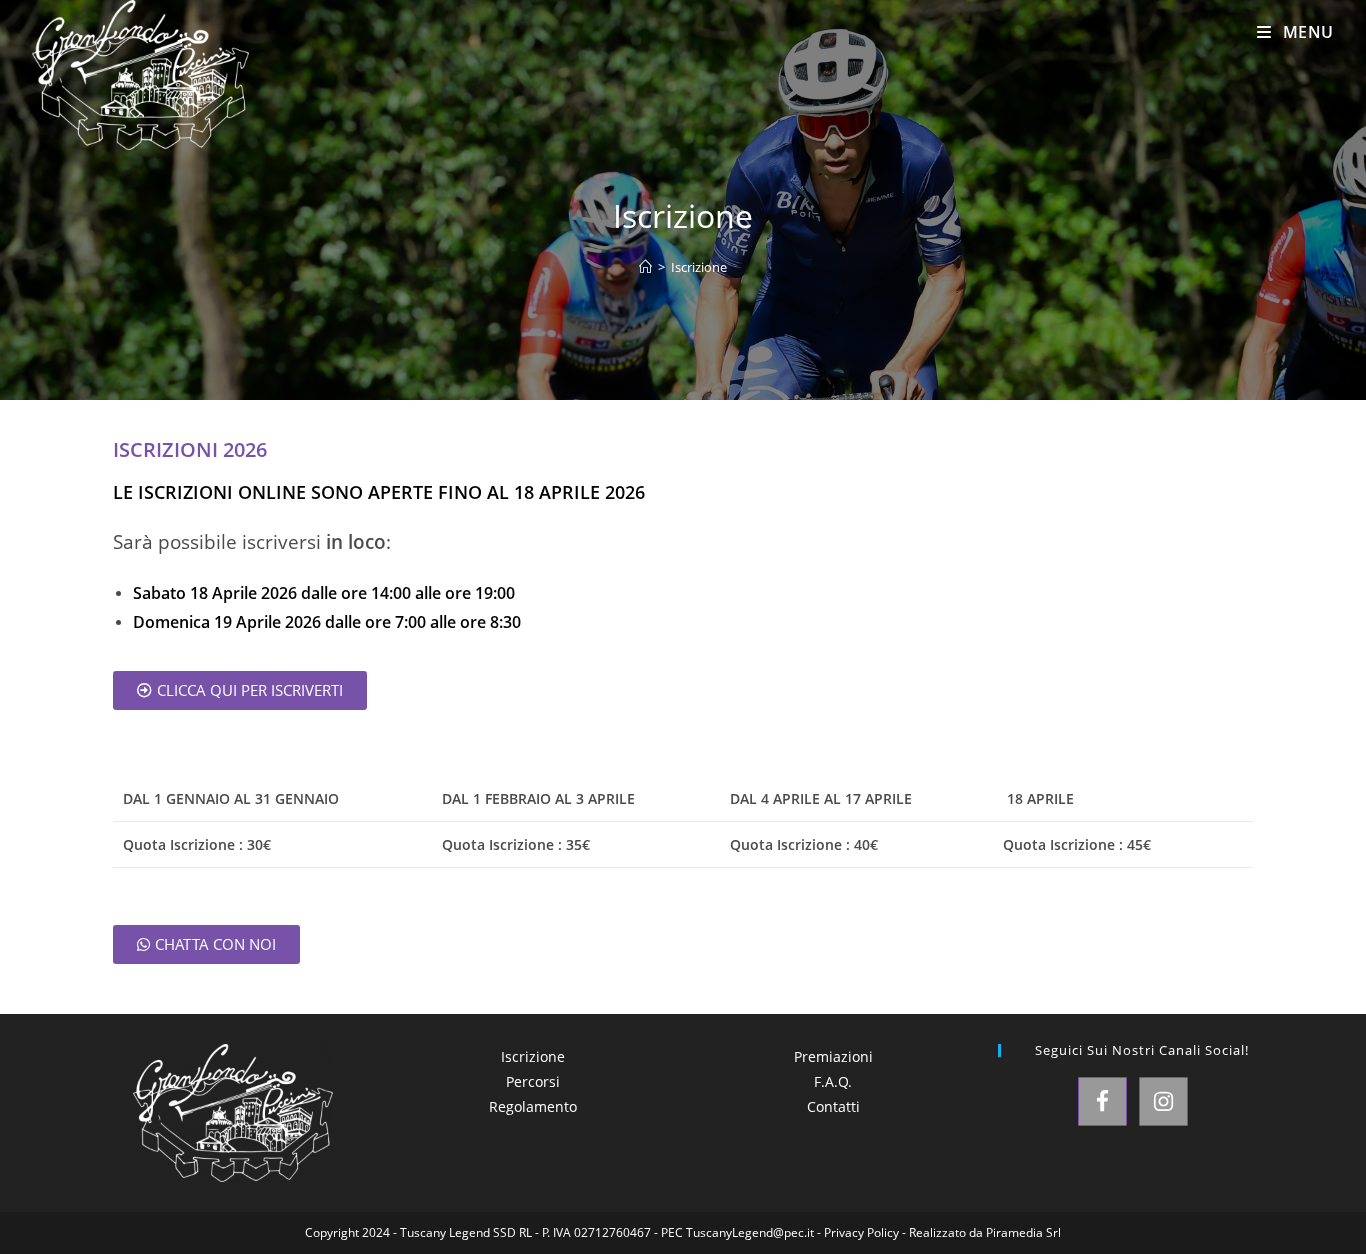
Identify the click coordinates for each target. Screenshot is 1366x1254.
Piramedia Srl (1023, 1232)
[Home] (645, 267)
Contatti (833, 1106)
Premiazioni (833, 1056)
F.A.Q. (833, 1081)
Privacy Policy (861, 1232)
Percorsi (533, 1081)
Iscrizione (699, 267)
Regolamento (533, 1106)
